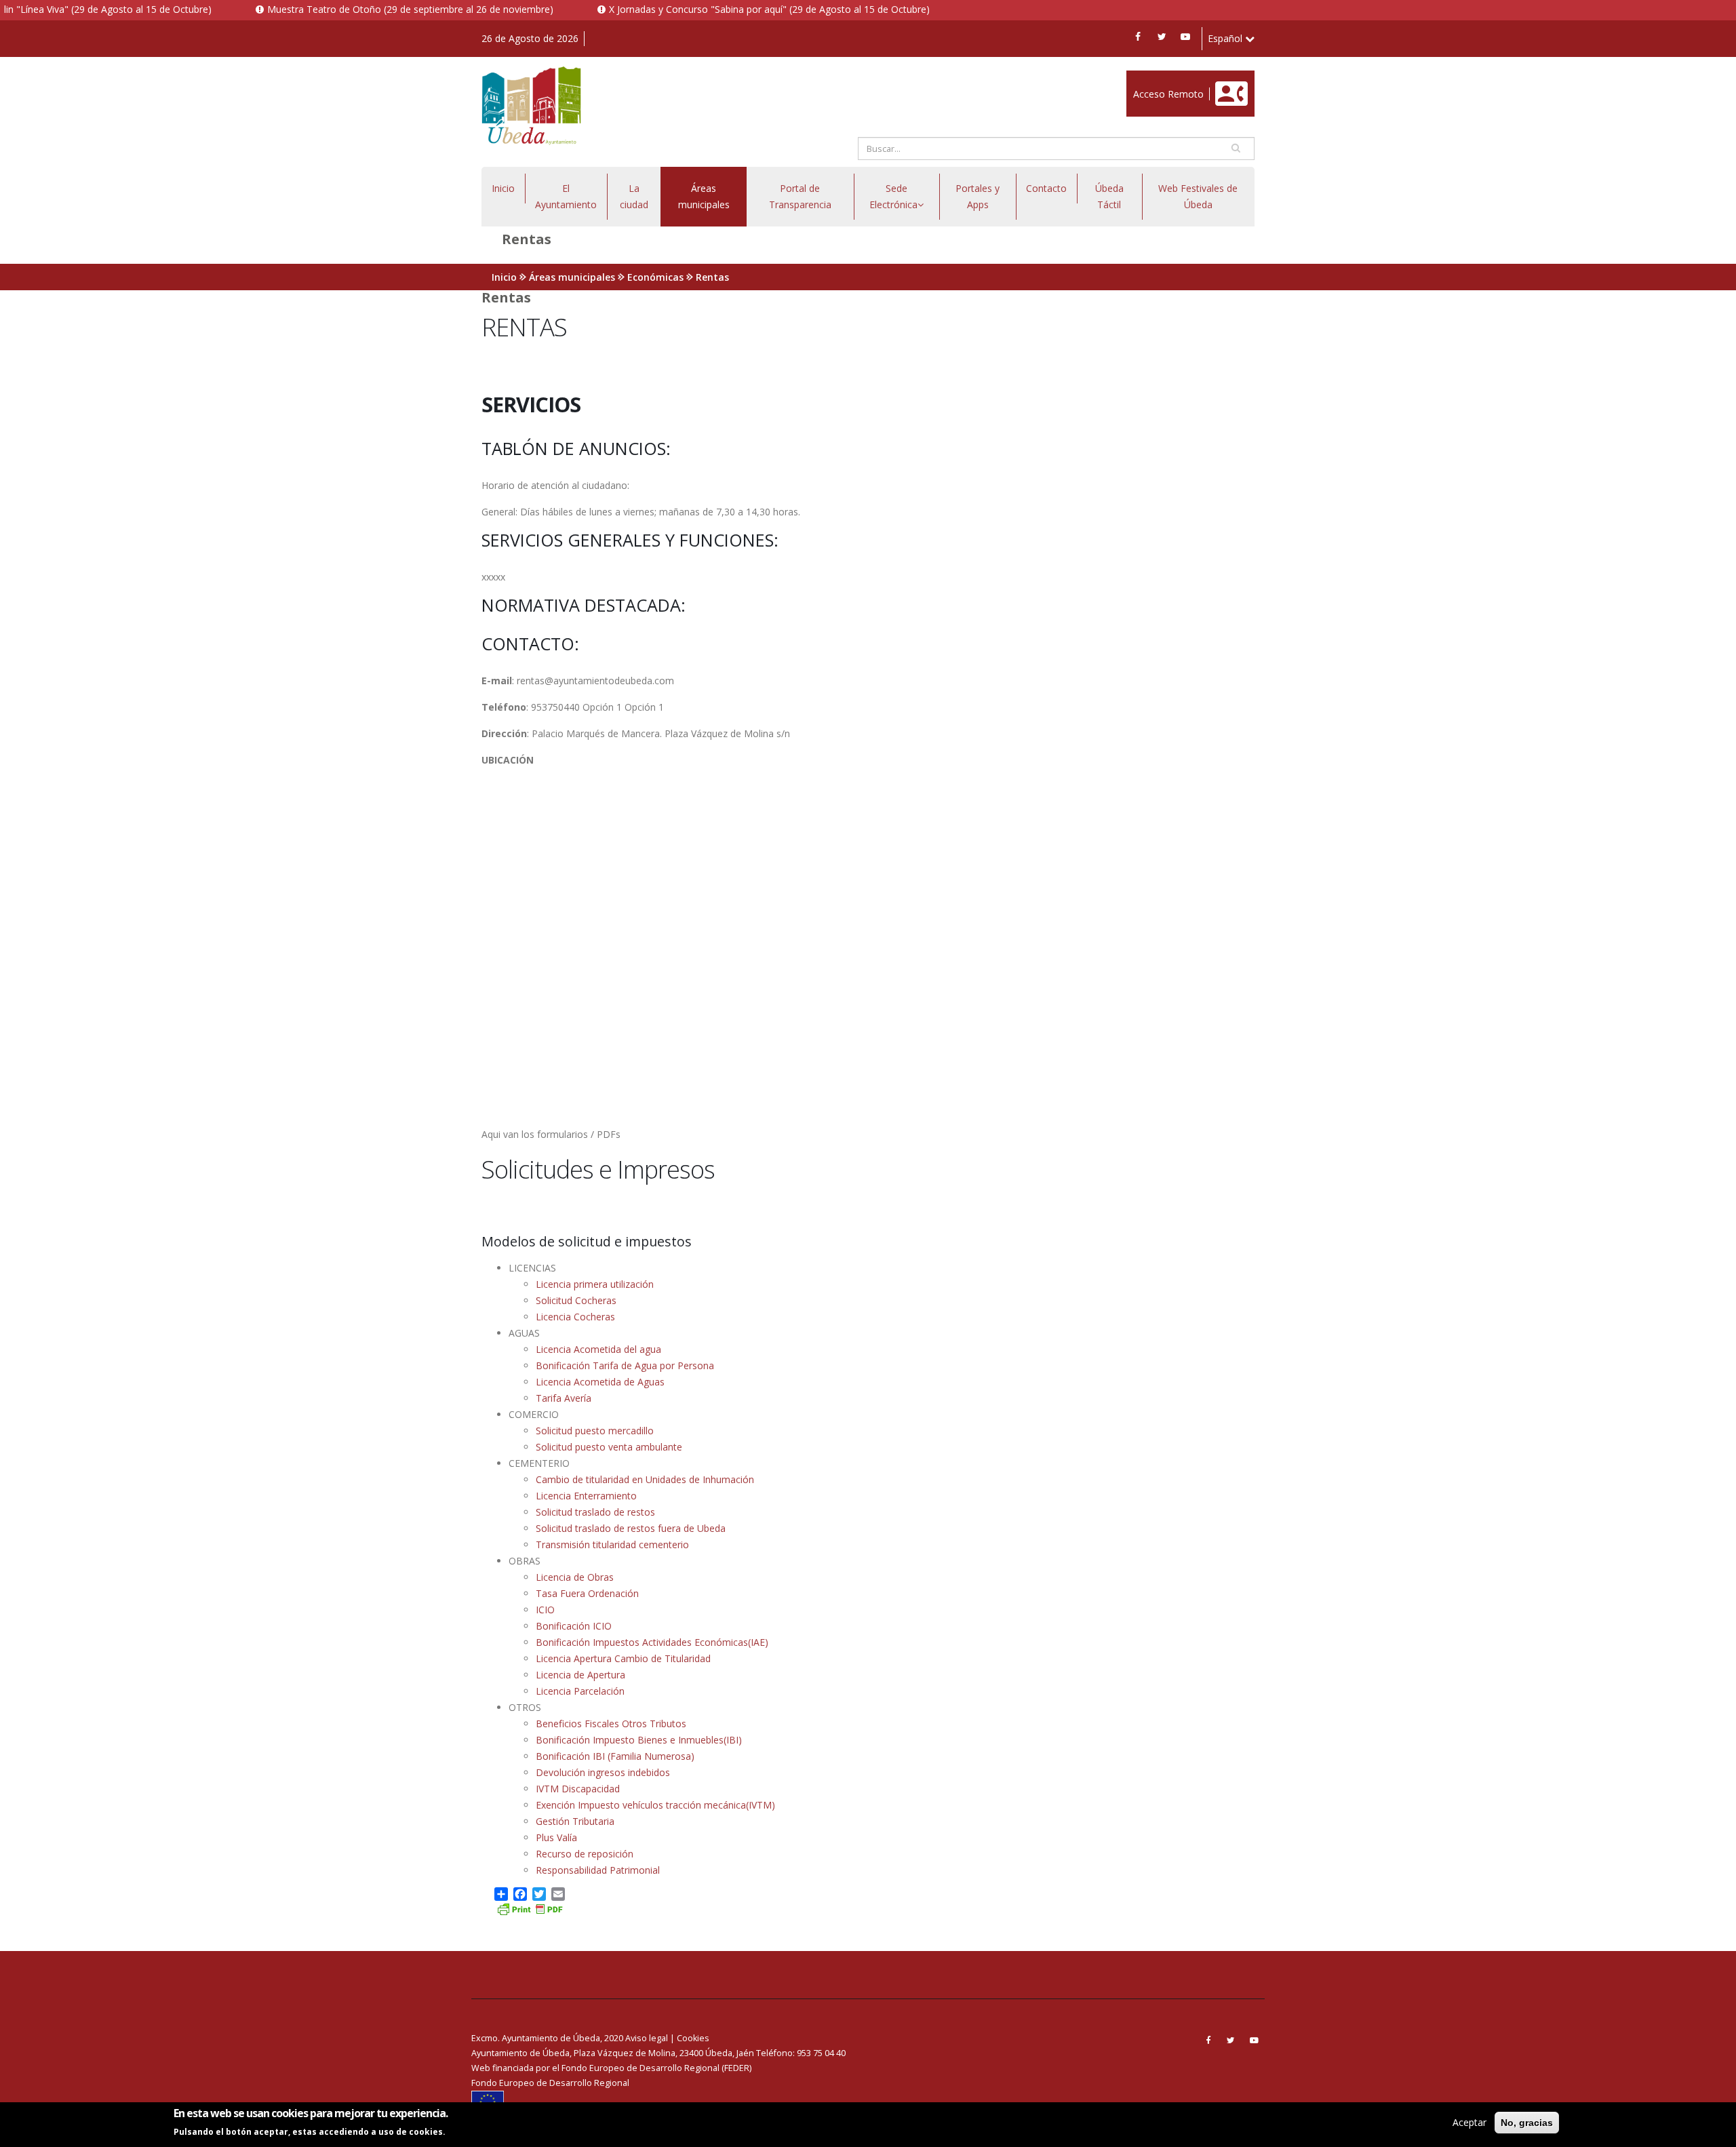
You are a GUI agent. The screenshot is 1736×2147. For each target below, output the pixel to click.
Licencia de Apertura (580, 1675)
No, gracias (1527, 2123)
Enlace (1141, 78)
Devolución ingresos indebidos (603, 1772)
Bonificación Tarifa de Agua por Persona (625, 1365)
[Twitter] (1162, 37)
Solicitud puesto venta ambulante (609, 1447)
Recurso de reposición (585, 1854)
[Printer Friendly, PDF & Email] (530, 1908)
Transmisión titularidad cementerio (612, 1544)
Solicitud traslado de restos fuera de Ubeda (631, 1528)
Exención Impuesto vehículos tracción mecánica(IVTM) (655, 1805)
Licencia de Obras (575, 1577)
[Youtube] (1185, 37)
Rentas (712, 277)
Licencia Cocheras (575, 1317)
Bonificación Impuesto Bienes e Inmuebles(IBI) (639, 1740)
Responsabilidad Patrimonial (598, 1870)
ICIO (545, 1610)
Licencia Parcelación (580, 1691)
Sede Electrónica (893, 196)
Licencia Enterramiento (586, 1496)
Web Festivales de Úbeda (1198, 196)
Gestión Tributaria (575, 1821)
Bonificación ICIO (574, 1626)
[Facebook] (1138, 37)
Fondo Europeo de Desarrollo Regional (550, 2083)
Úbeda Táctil (1109, 196)
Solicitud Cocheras (576, 1300)
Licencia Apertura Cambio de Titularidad (623, 1658)
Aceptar (1469, 2122)
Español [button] (1226, 38)
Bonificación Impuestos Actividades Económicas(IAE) (652, 1642)
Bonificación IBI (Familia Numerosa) (615, 1756)
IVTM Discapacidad (578, 1789)
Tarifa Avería (564, 1398)
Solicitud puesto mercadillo (595, 1431)
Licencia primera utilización (595, 1284)
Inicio (503, 188)
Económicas (655, 277)
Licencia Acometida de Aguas (600, 1382)
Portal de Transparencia (800, 196)
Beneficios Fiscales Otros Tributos (611, 1723)
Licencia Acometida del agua (598, 1349)
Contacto (1046, 188)
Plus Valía (556, 1837)
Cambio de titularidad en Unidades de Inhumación (645, 1479)
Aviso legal (647, 2038)
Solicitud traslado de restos (595, 1512)
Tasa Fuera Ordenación (587, 1593)
